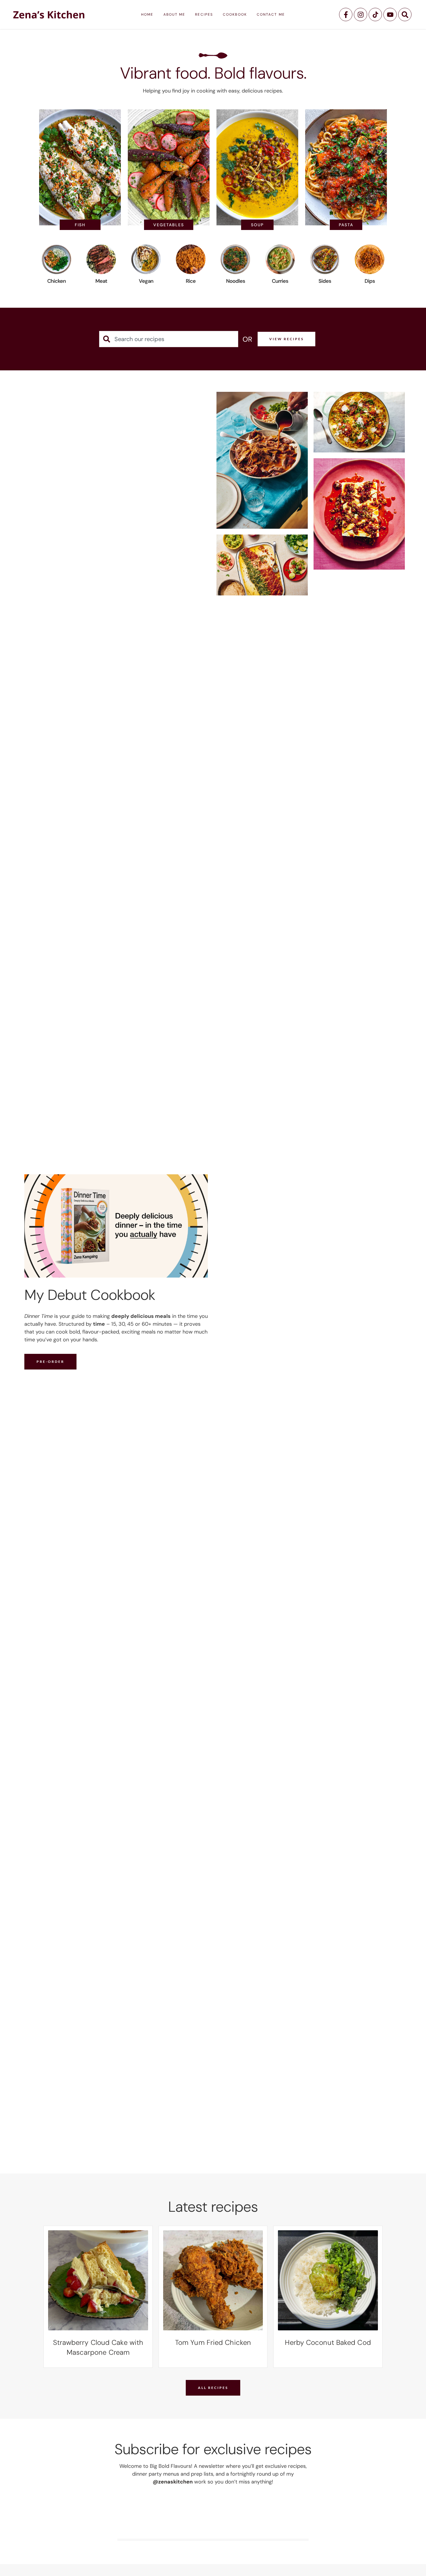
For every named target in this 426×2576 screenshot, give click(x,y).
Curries (280, 281)
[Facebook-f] (346, 15)
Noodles (235, 281)
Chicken (57, 281)
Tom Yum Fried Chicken (213, 2342)
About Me (174, 15)
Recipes (204, 15)
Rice (191, 281)
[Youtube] (390, 15)
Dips (370, 281)
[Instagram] (361, 15)
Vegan (146, 281)
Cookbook (235, 15)
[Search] (405, 15)
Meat (101, 281)
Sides (325, 281)
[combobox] (169, 339)
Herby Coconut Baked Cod (328, 2342)
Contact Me (271, 15)
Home (147, 15)
